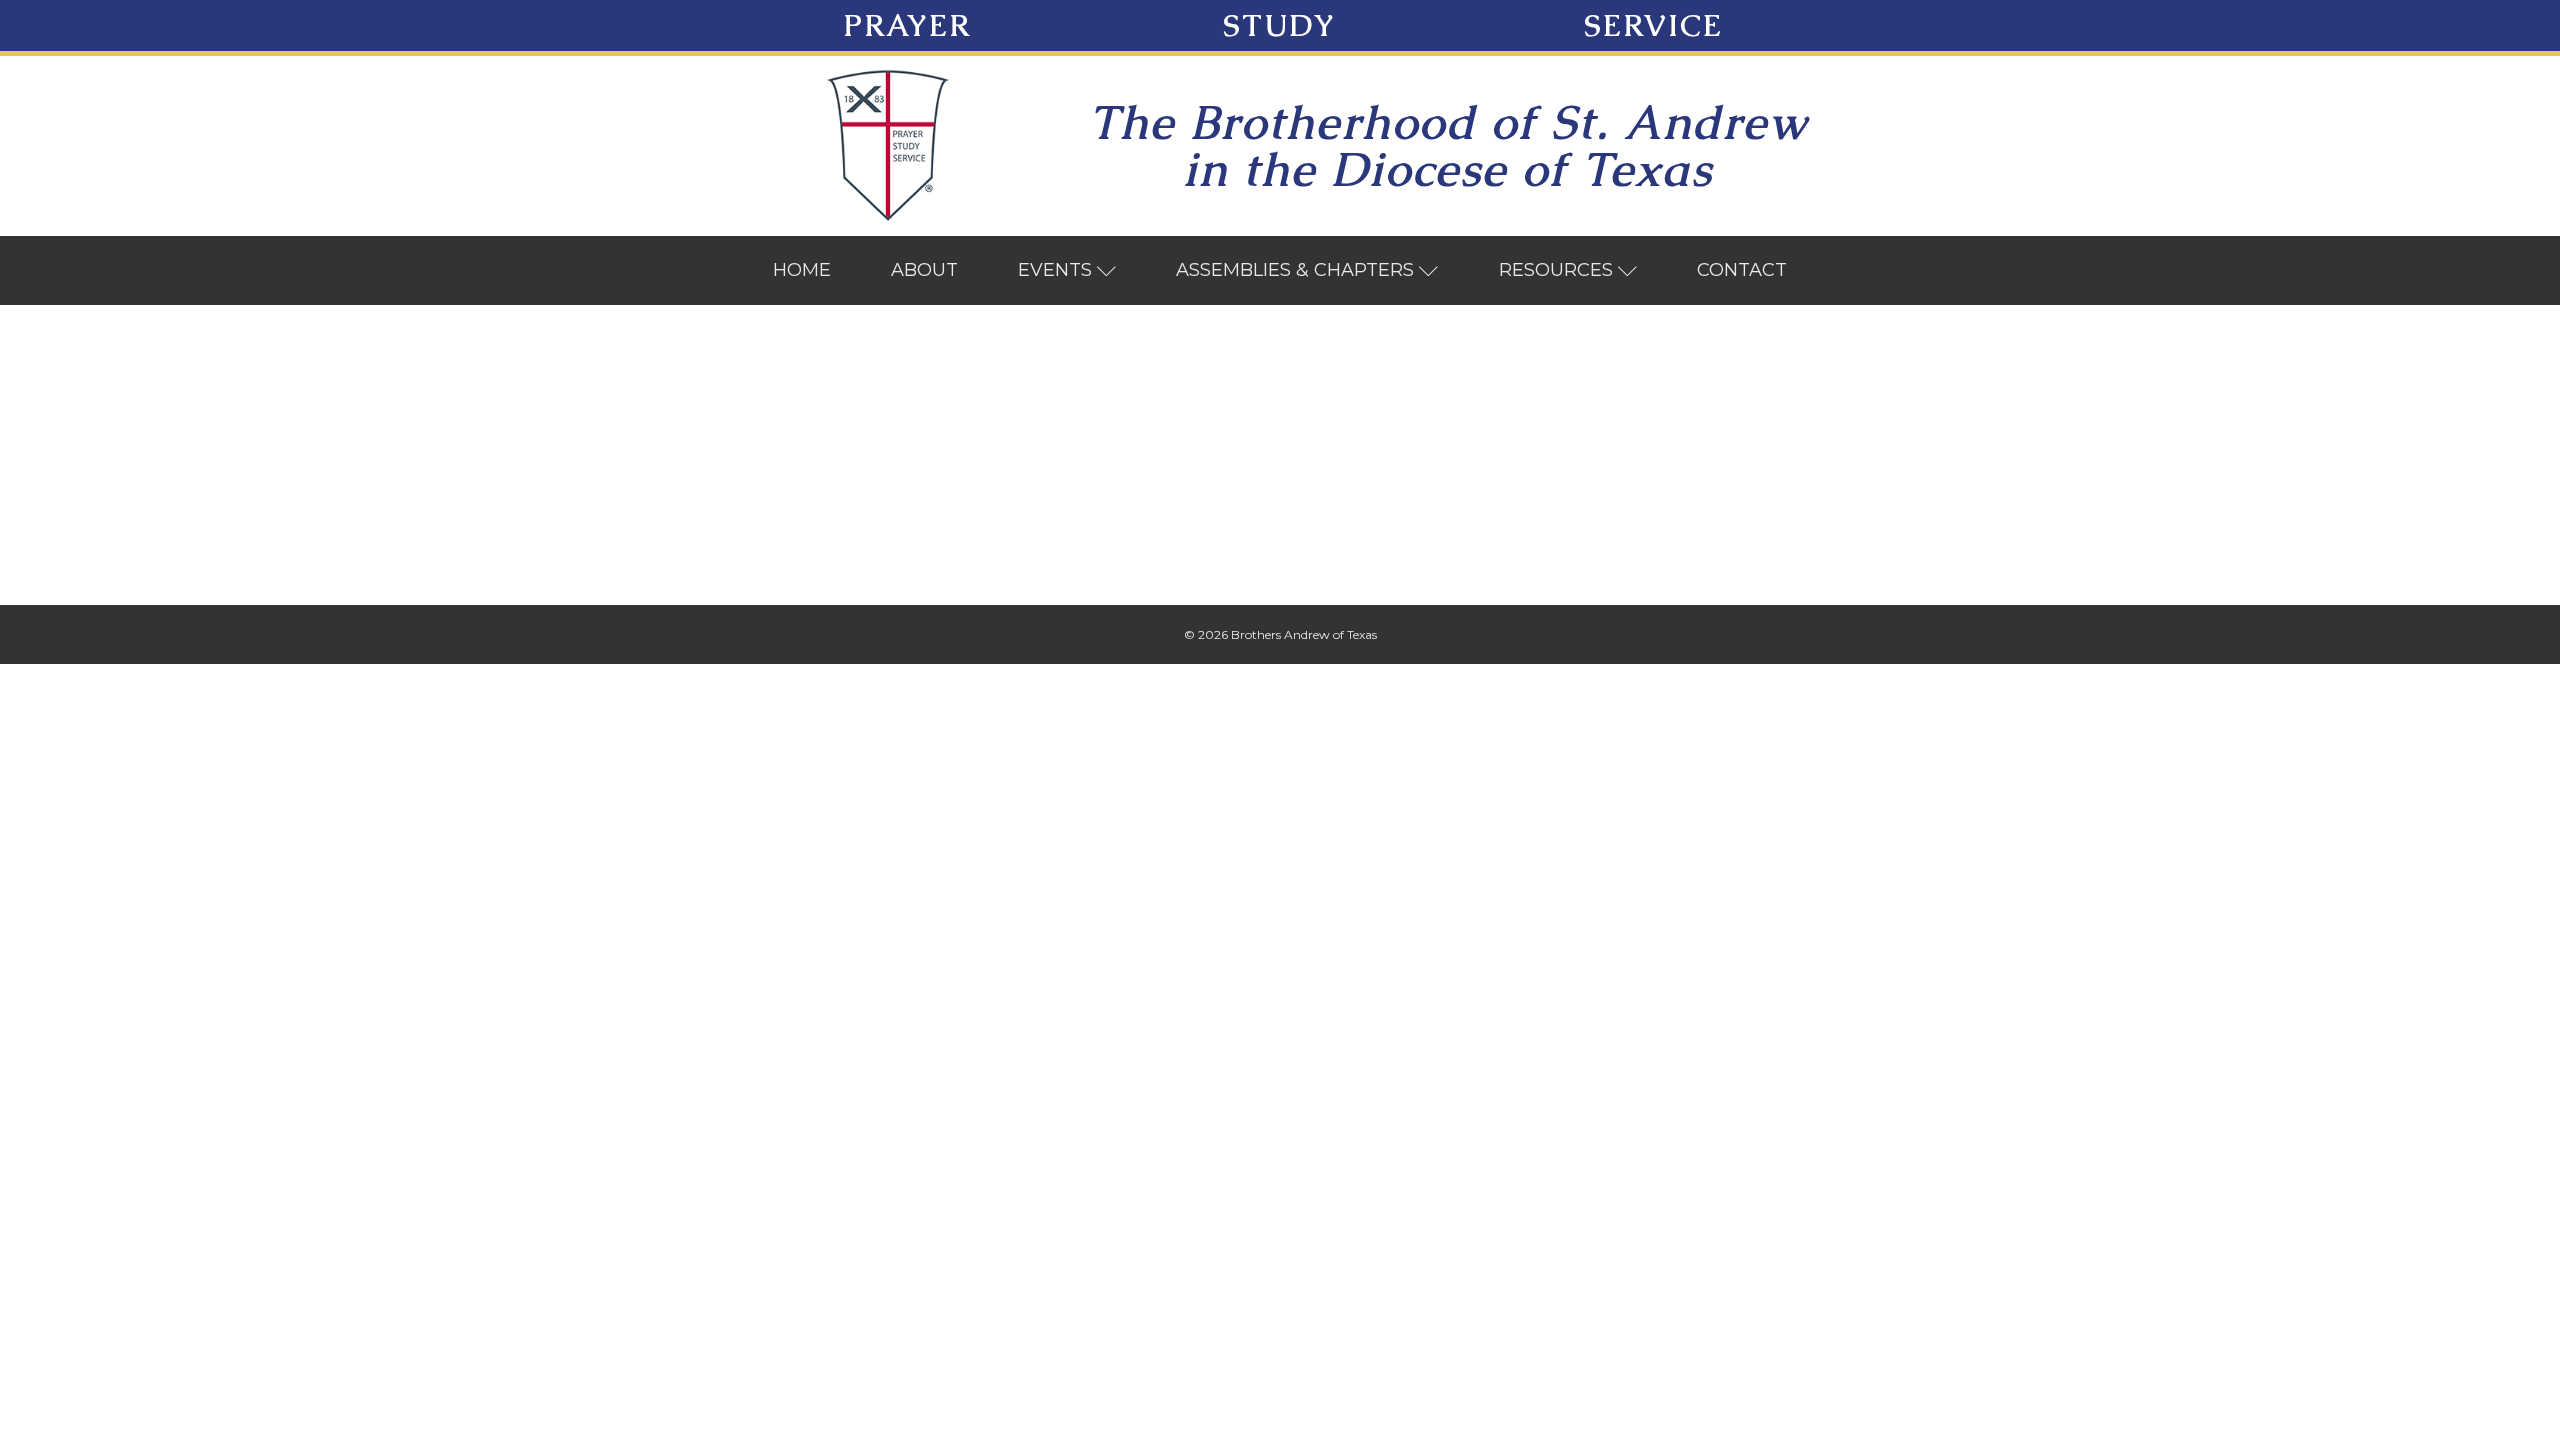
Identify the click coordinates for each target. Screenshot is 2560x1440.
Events (1055, 270)
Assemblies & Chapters (1295, 270)
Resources (1556, 270)
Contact (1742, 270)
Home (802, 270)
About (924, 270)
